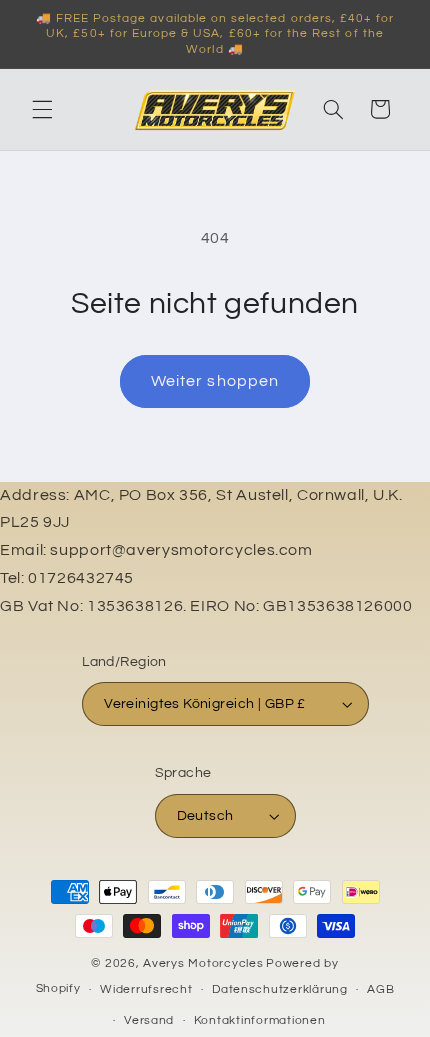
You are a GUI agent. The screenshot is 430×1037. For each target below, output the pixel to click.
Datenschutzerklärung (280, 989)
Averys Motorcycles (203, 963)
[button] (42, 109)
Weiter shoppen (215, 381)
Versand (149, 1020)
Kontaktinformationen (260, 1020)
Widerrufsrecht (146, 989)
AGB (380, 989)
